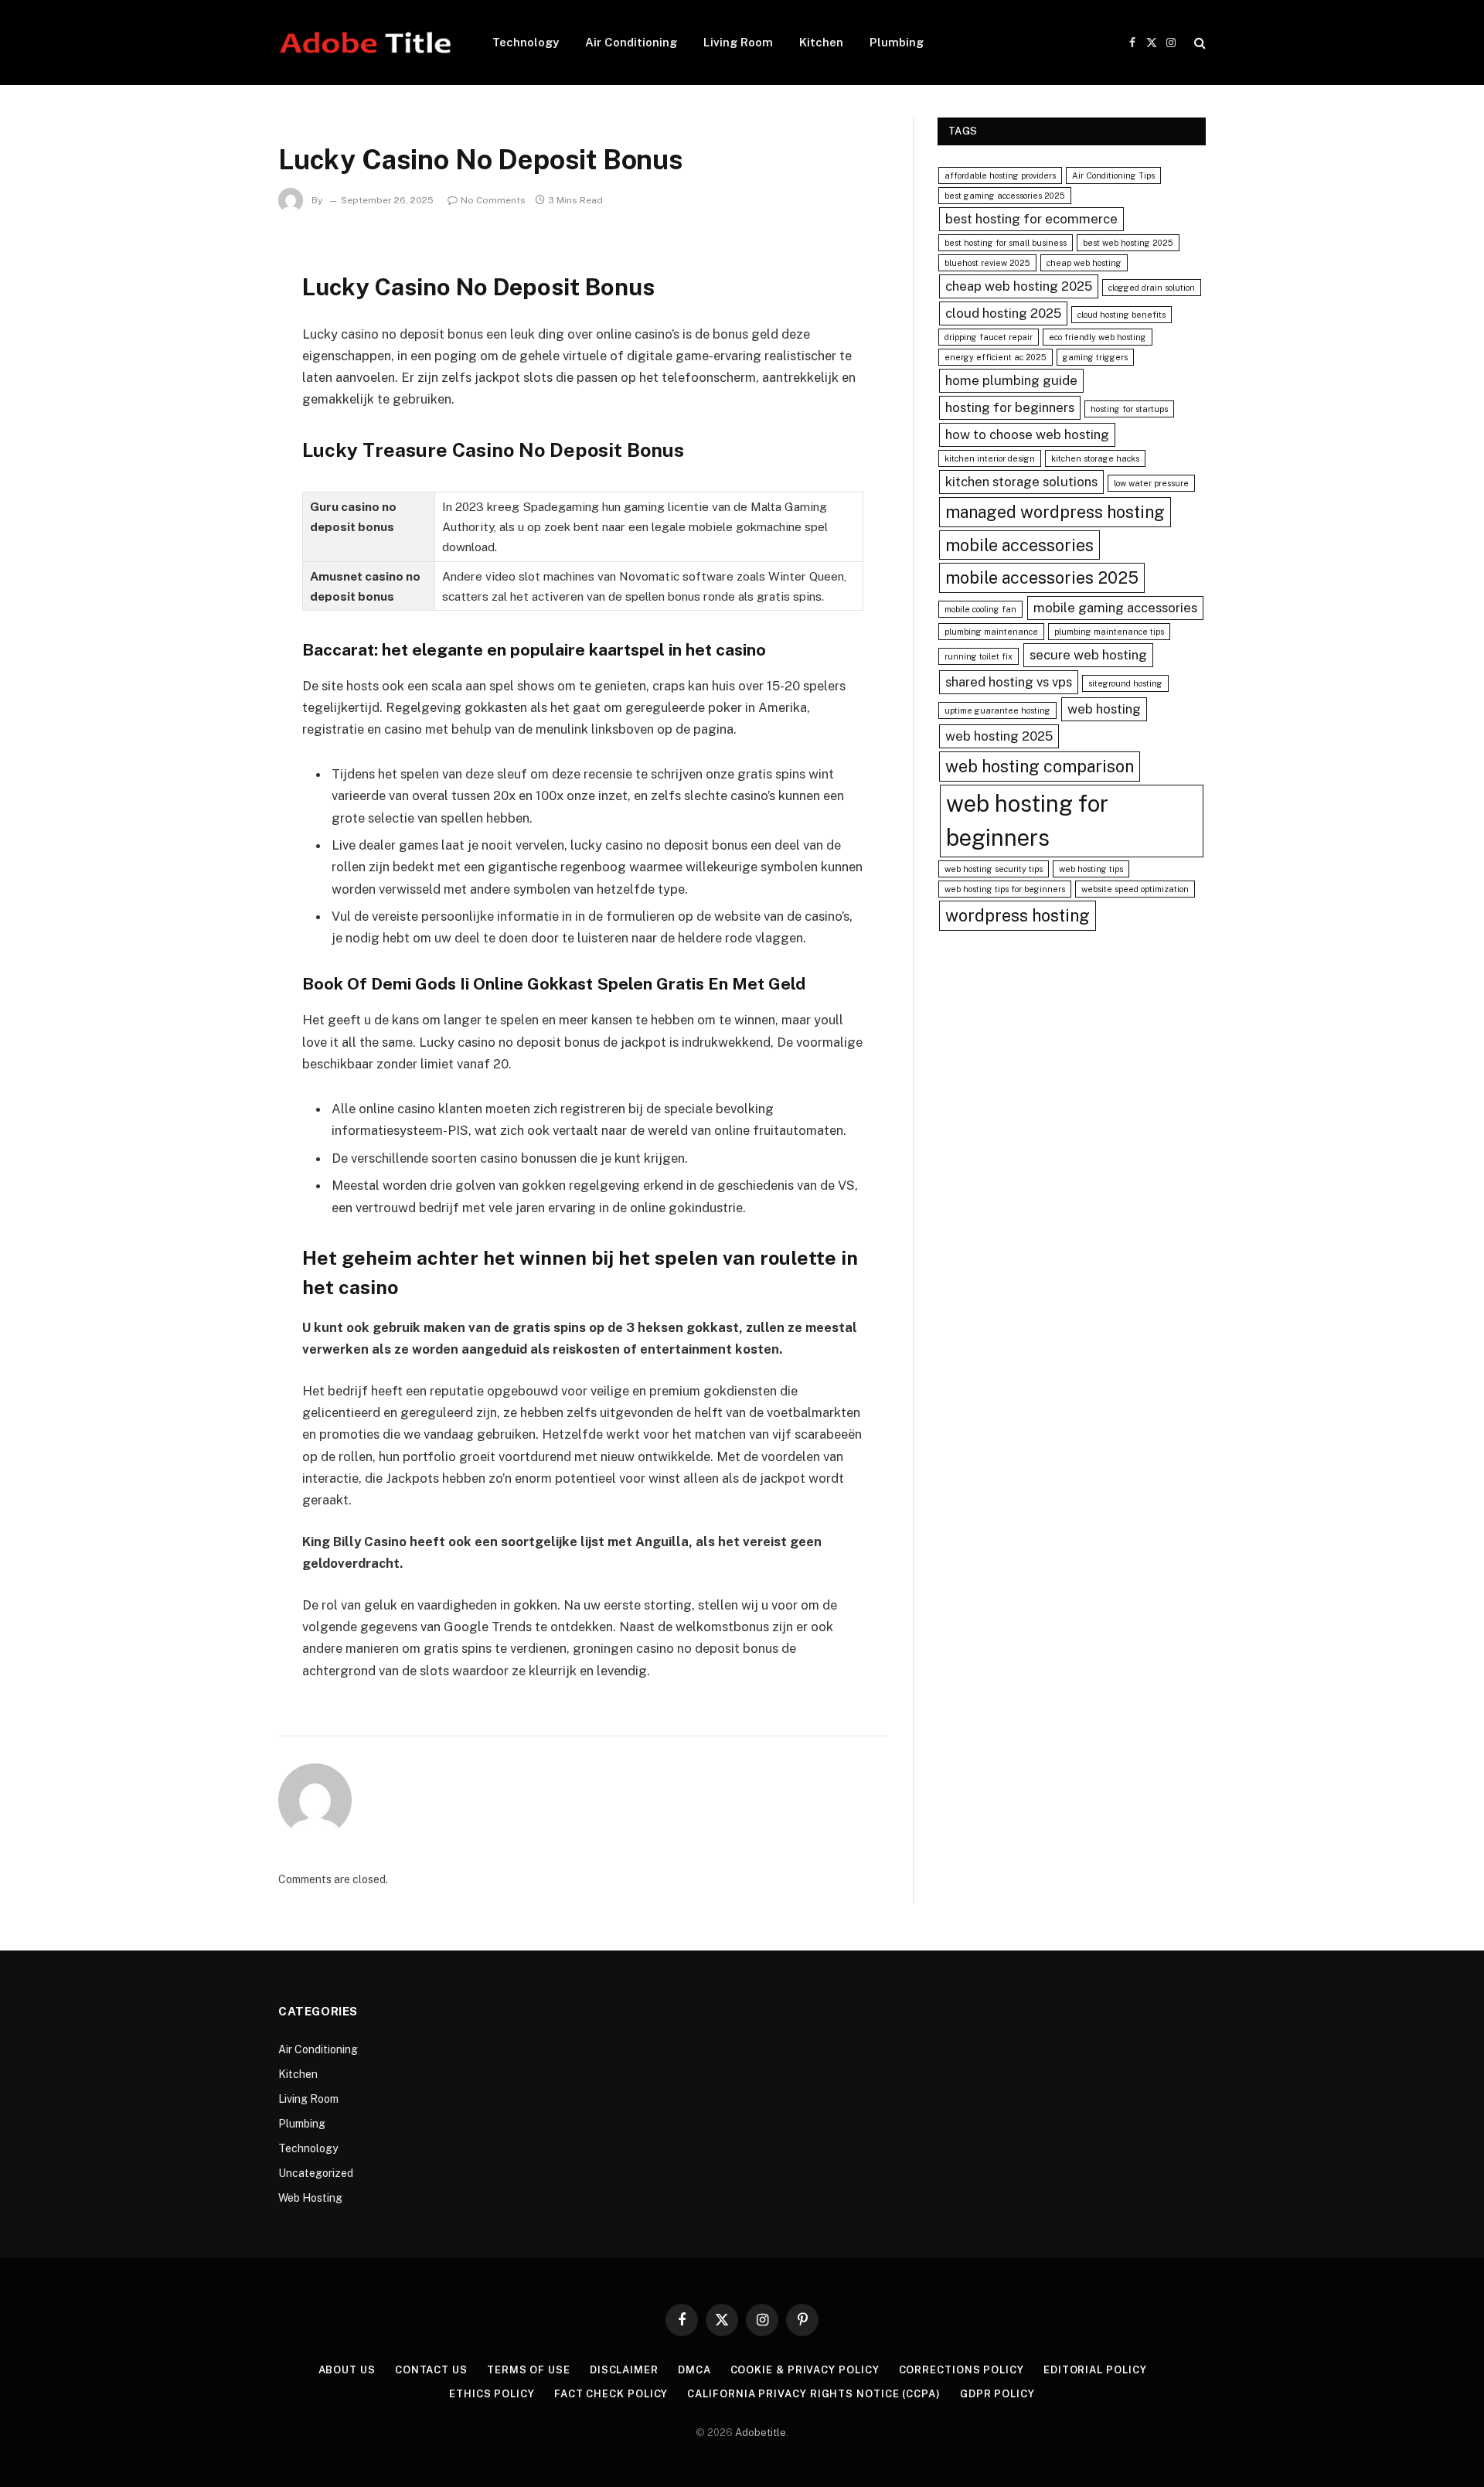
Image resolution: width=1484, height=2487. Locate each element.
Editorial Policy (1095, 2370)
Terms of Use (529, 2370)
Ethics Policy (492, 2394)
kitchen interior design (990, 458)
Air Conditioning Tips (1113, 175)
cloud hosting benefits (1122, 315)
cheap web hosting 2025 (1019, 286)
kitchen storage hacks (1095, 458)
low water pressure (1151, 483)
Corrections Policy (962, 2370)
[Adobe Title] (365, 43)
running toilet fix (979, 656)
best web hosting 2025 (1128, 243)
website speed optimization (1135, 889)
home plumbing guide (1011, 380)
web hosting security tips (994, 869)
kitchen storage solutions (1021, 482)
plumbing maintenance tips (1109, 632)
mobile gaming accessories (1115, 608)
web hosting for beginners (1027, 821)
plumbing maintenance (991, 632)
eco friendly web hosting (1098, 337)
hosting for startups (1129, 409)
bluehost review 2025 (987, 263)
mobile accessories (1019, 545)
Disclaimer (624, 2370)
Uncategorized (316, 2173)
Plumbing (897, 42)
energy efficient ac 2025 (996, 357)
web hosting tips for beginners (1005, 889)
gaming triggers (1095, 357)
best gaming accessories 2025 (1005, 196)
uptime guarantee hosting (997, 710)
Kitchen (821, 42)
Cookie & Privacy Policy (805, 2370)
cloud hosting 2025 (1003, 313)
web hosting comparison (1040, 766)
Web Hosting (310, 2198)
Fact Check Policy (611, 2394)
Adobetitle (761, 2432)
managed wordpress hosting (1055, 512)
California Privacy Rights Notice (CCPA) (814, 2394)
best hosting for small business (1006, 243)
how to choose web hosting (1027, 434)
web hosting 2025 (999, 736)
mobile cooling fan (980, 609)
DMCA (694, 2370)
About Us (347, 2370)
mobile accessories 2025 (1042, 577)
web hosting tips (1091, 869)
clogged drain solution (1152, 288)
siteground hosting (1125, 683)
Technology (526, 42)
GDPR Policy (997, 2394)
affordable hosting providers (1000, 175)
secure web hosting (1088, 655)
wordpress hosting (1018, 915)
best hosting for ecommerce (1031, 219)
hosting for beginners (1010, 407)
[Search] (1198, 43)
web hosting (1104, 709)
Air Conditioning (631, 42)
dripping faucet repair (989, 337)
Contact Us (431, 2370)
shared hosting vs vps (1009, 682)
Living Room (738, 42)
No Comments (493, 200)
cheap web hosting (1084, 263)
